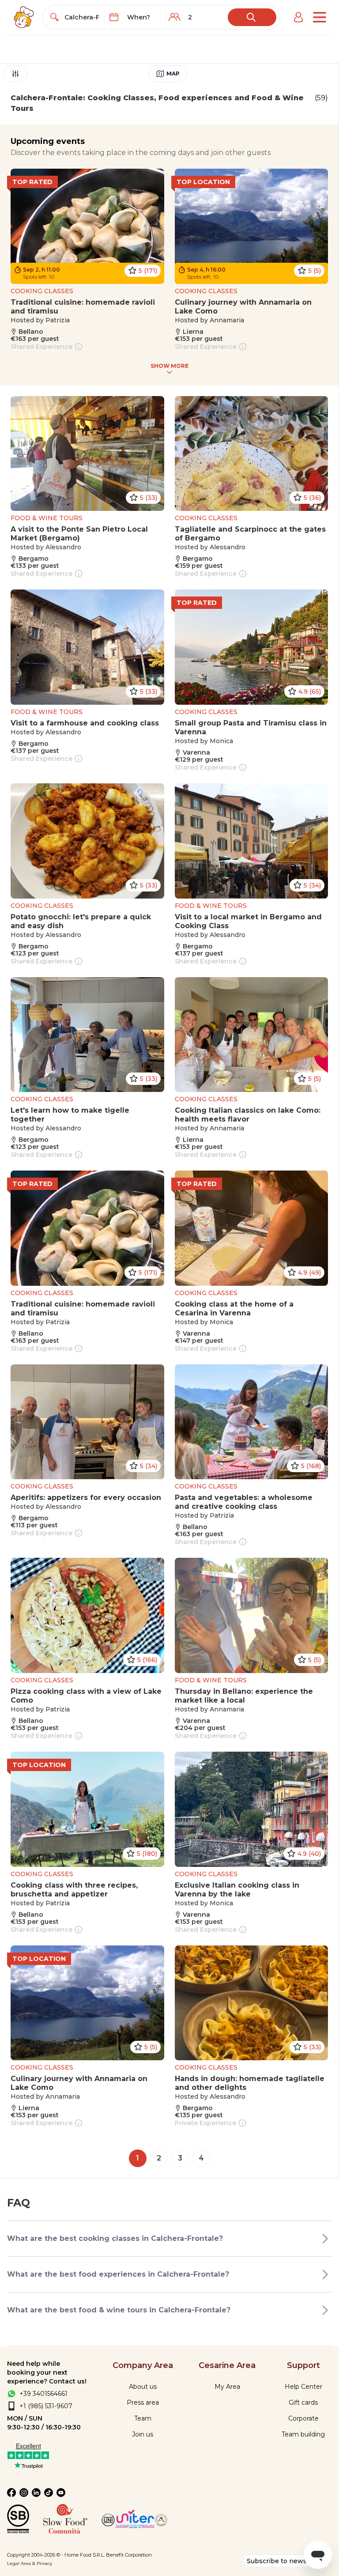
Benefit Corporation (129, 2555)
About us (143, 2387)
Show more (169, 366)
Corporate (303, 2418)
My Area (227, 2387)
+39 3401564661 (43, 2394)
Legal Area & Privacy (30, 2563)
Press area (143, 2402)
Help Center (303, 2387)
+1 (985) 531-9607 (46, 2406)
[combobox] (82, 17)
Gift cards (303, 2402)
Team (143, 2418)
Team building (303, 2434)
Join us (143, 2434)
